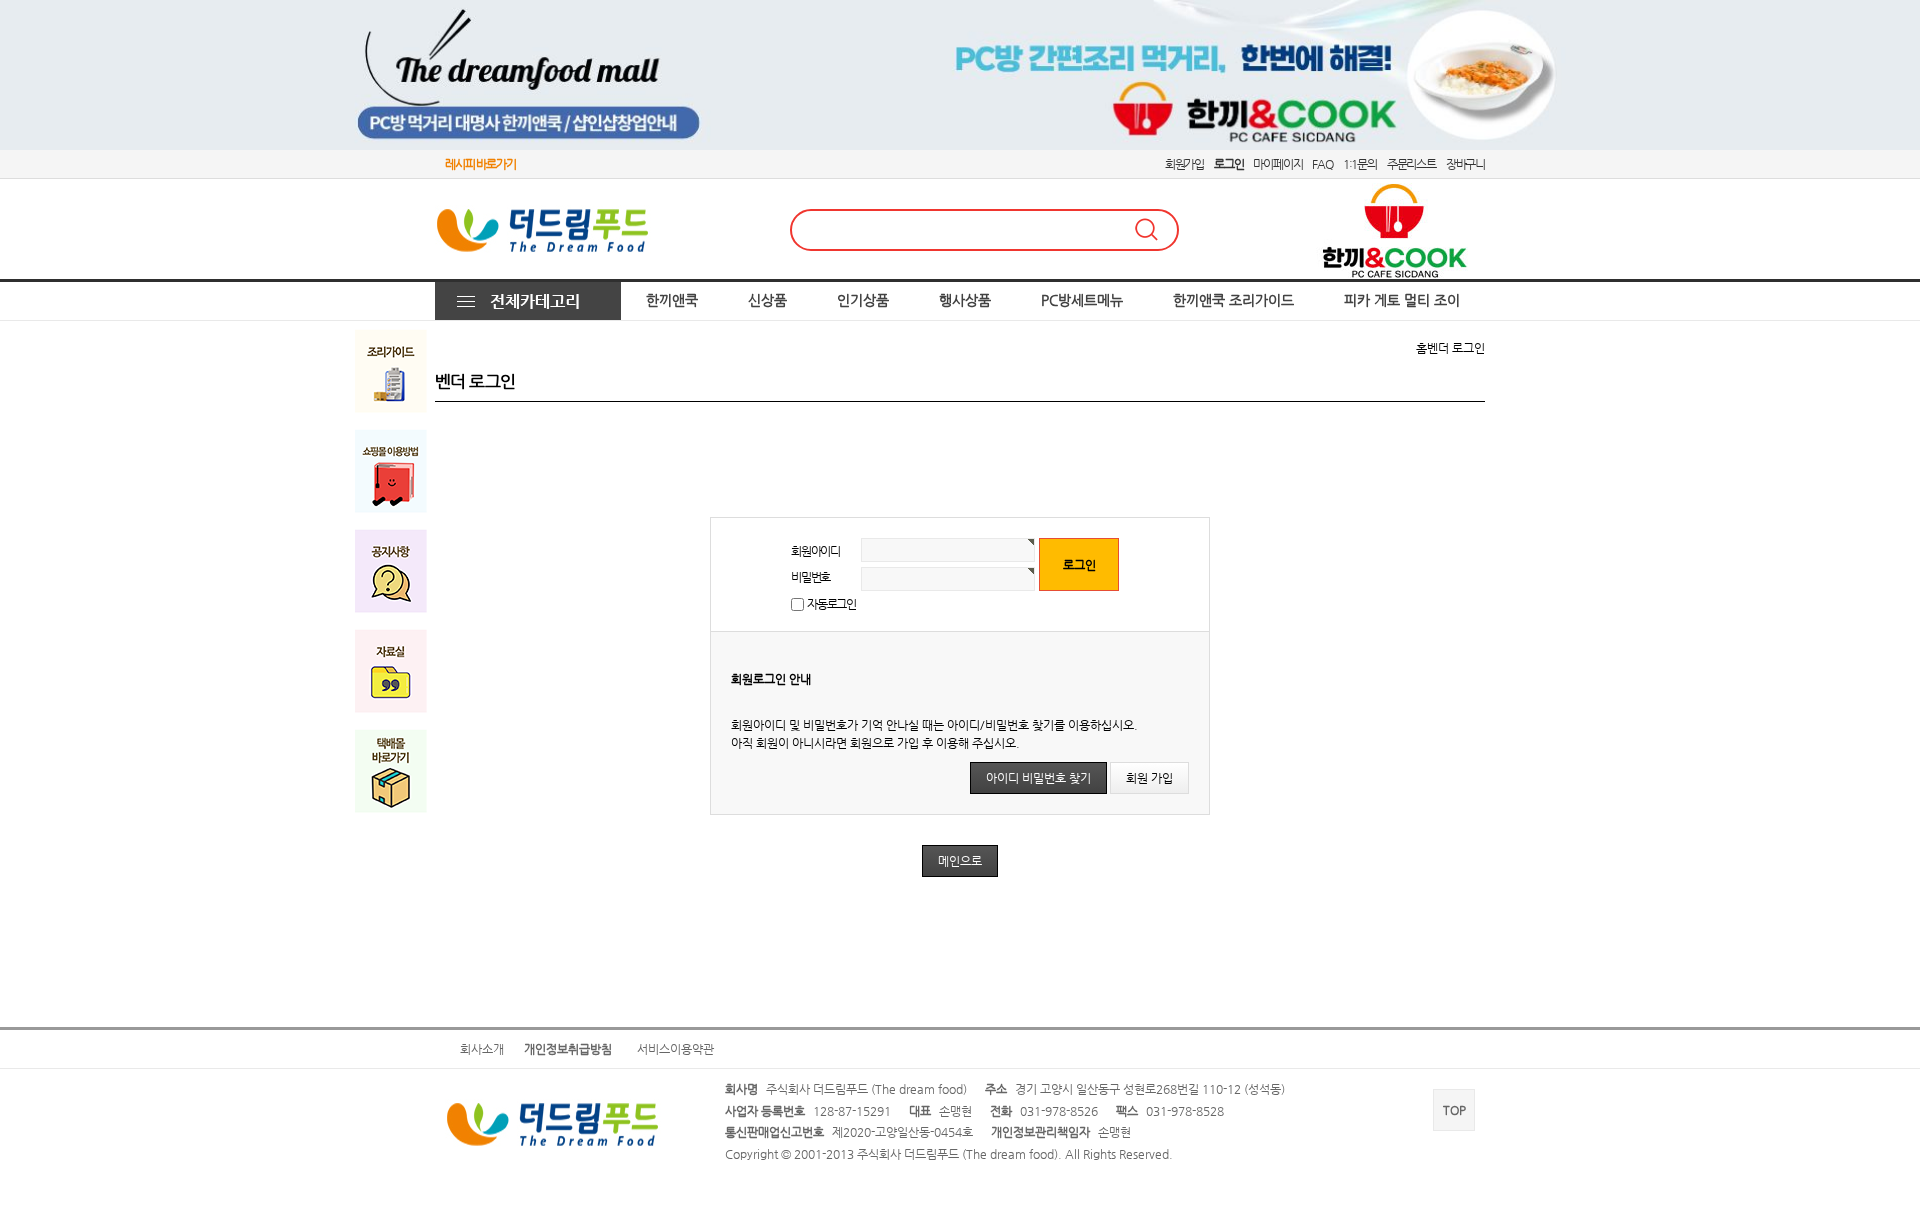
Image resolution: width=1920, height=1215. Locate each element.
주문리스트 (1411, 164)
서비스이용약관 (675, 1049)
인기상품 (863, 300)
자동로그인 (831, 604)
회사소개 (482, 1049)
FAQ (1322, 164)
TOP (1454, 1110)
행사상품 (965, 300)
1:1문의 (1360, 164)
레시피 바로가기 (480, 164)
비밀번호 (810, 577)
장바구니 (1465, 164)
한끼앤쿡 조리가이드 (1233, 300)
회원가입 (1184, 164)
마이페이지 (1277, 164)
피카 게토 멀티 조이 (1402, 300)
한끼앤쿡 (672, 300)
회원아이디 (815, 551)
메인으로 (960, 861)
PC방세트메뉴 (1082, 300)
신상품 (767, 300)
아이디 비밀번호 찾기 (1038, 778)
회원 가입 (1149, 778)
